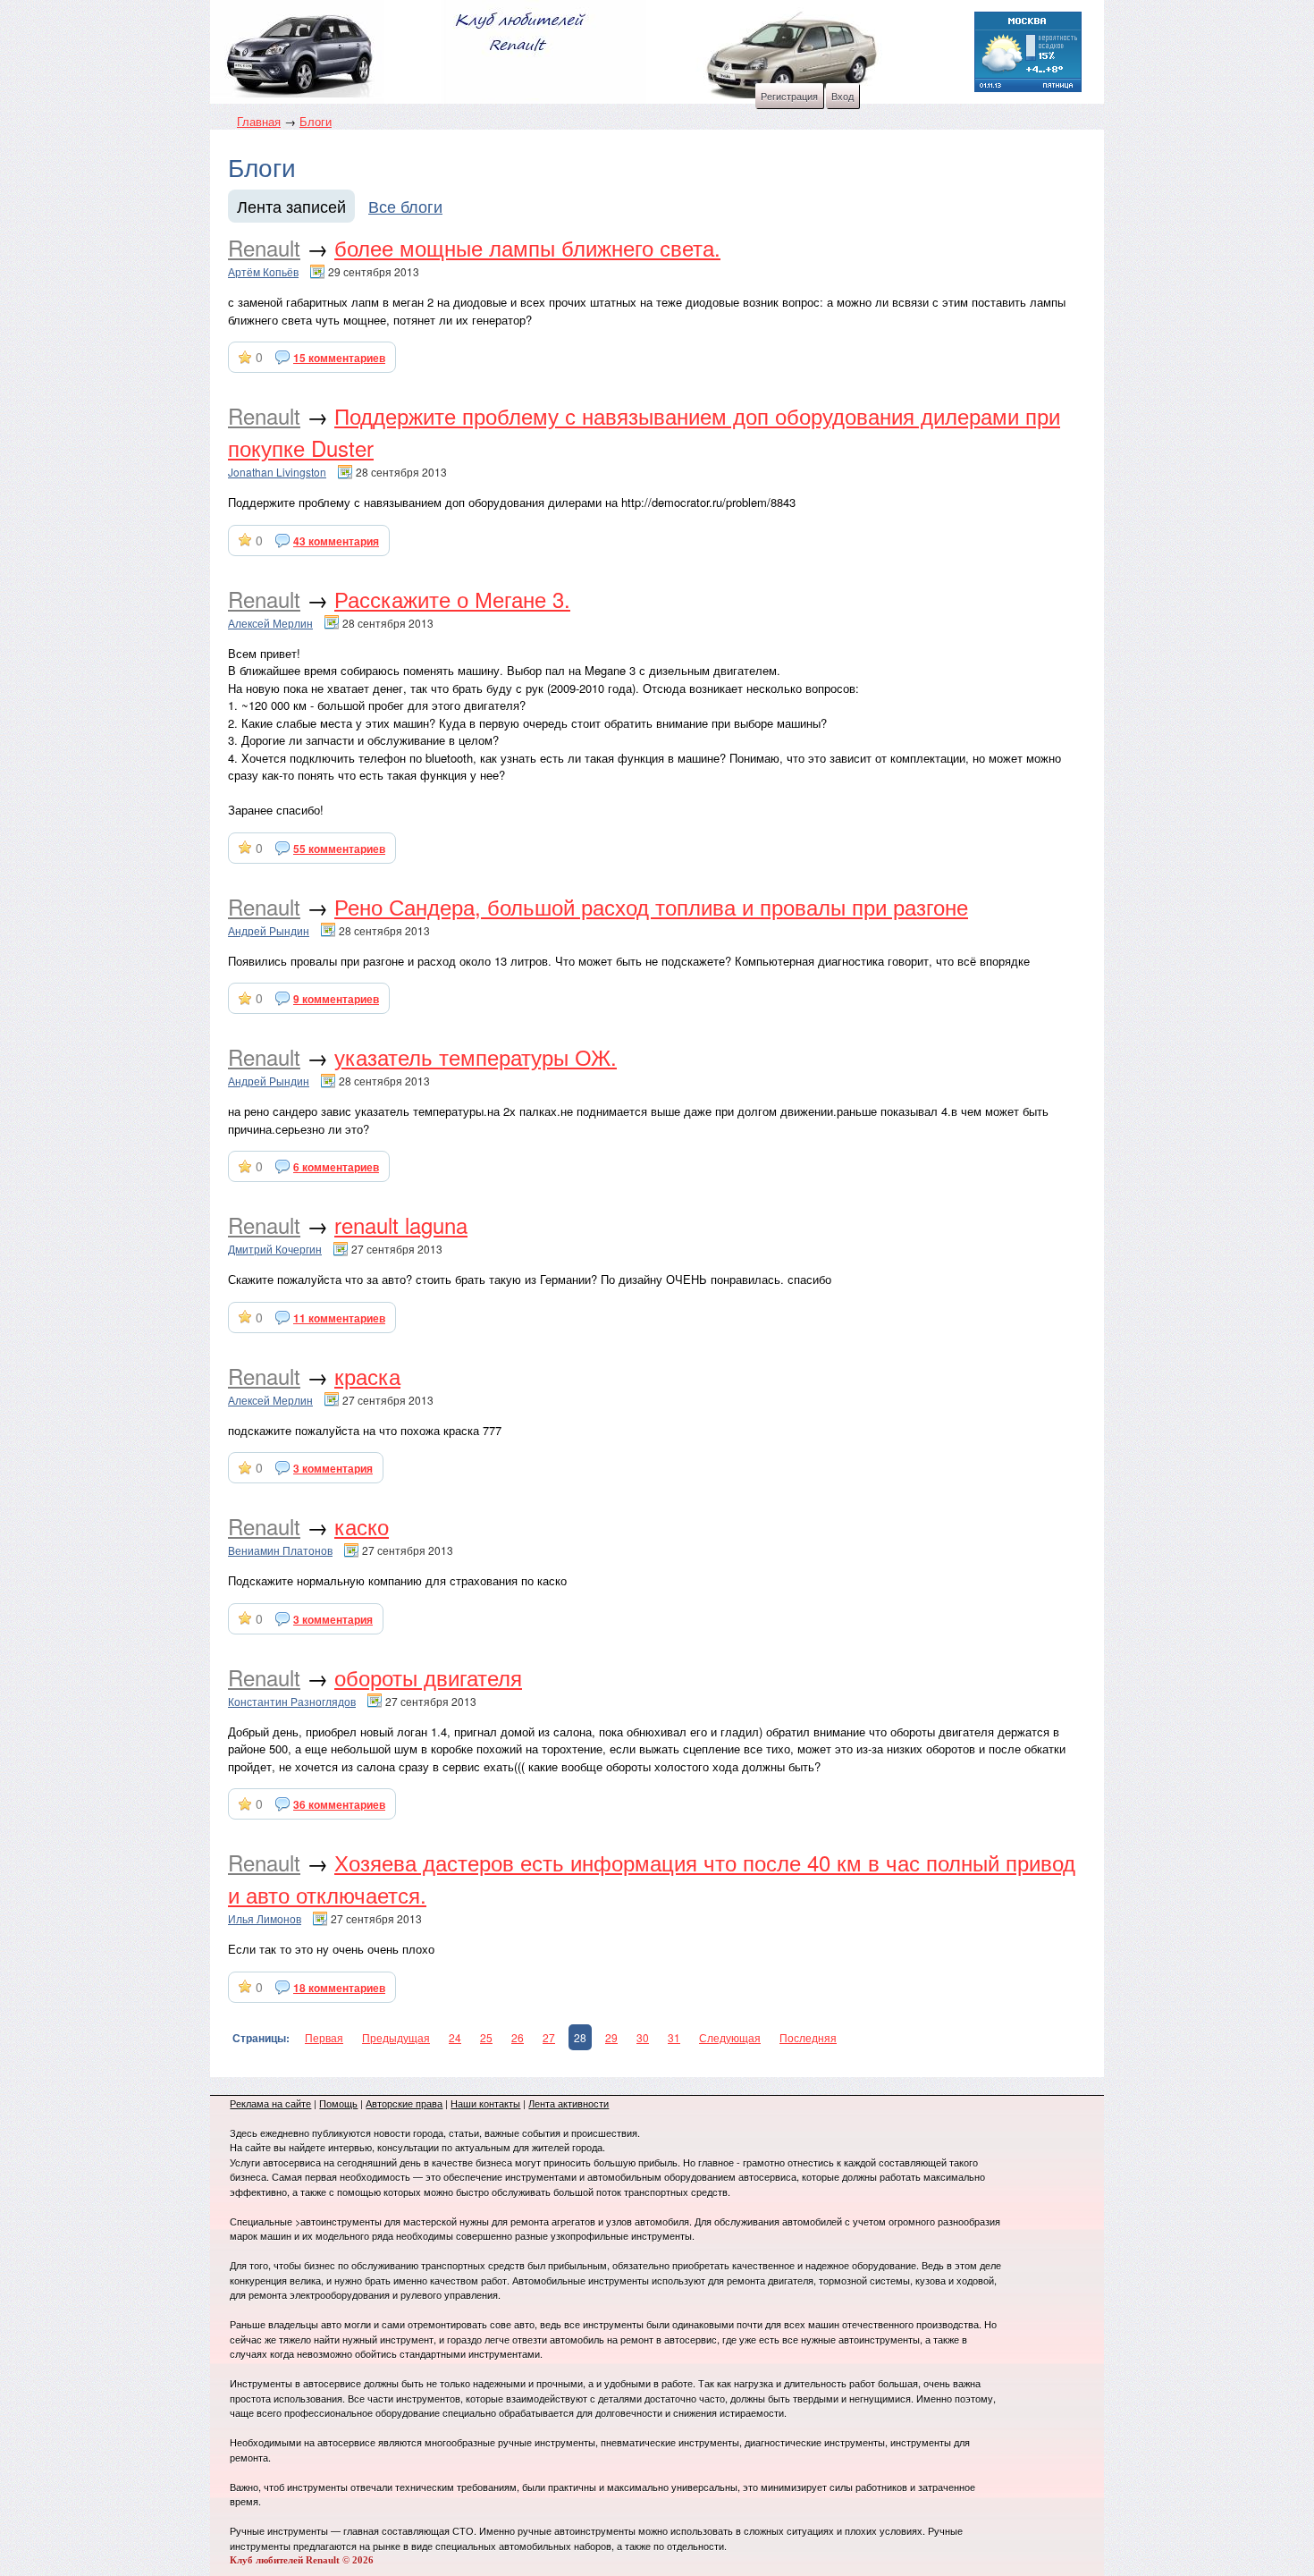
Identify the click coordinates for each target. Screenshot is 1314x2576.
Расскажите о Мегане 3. (452, 599)
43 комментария (336, 541)
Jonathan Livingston (277, 472)
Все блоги (405, 206)
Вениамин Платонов (280, 1550)
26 (518, 2037)
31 (674, 2037)
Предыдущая (396, 2037)
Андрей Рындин (269, 930)
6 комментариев (336, 1167)
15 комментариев (339, 358)
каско (362, 1526)
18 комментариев (339, 1988)
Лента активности (569, 2103)
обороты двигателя (428, 1677)
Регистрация (789, 96)
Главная (259, 121)
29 (611, 2037)
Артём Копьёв (263, 271)
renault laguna (401, 1225)
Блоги (316, 121)
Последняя (808, 2037)
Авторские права (404, 2103)
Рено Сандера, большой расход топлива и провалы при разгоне (651, 906)
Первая (324, 2037)
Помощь (338, 2103)
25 (486, 2037)
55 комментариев (339, 849)
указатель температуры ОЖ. (476, 1056)
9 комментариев (336, 999)
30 (643, 2037)
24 (455, 2037)
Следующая (730, 2037)
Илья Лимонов (265, 1918)
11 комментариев (339, 1318)
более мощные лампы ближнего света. (527, 247)
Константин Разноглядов (292, 1701)
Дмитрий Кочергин (275, 1249)
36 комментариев (339, 1804)
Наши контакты (485, 2103)
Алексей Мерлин (270, 623)
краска (367, 1376)
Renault (264, 247)
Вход (842, 96)
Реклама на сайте (270, 2103)
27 (549, 2037)
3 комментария (333, 1468)
